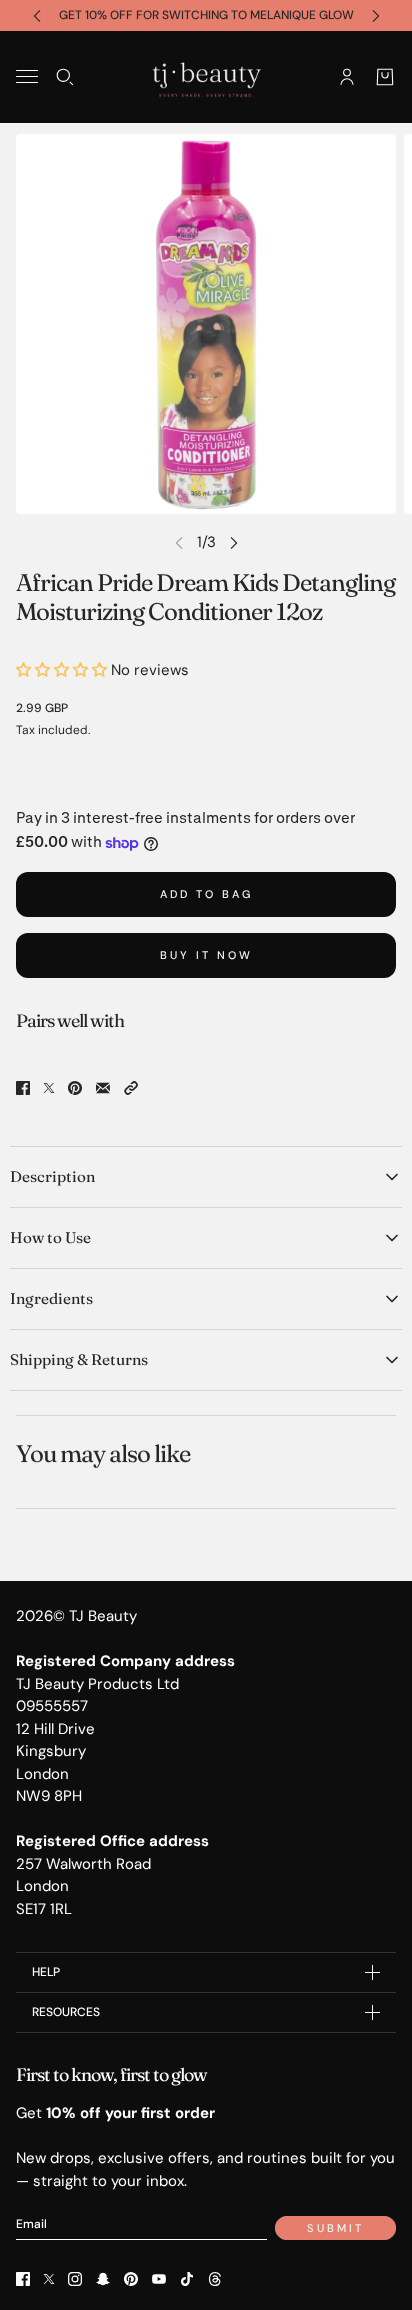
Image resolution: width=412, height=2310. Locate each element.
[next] (376, 15)
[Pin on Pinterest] (75, 1088)
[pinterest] (131, 2279)
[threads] (215, 2279)
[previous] (37, 15)
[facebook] (23, 2279)
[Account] (347, 76)
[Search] (65, 76)
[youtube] (159, 2279)
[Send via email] (103, 1088)
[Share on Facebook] (23, 1088)
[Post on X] (49, 1088)
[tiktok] (187, 2279)
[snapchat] (103, 2279)
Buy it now (206, 955)
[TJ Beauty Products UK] (206, 77)
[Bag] (385, 76)
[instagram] (75, 2279)
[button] (131, 1088)
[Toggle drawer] (27, 76)
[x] (49, 2279)
